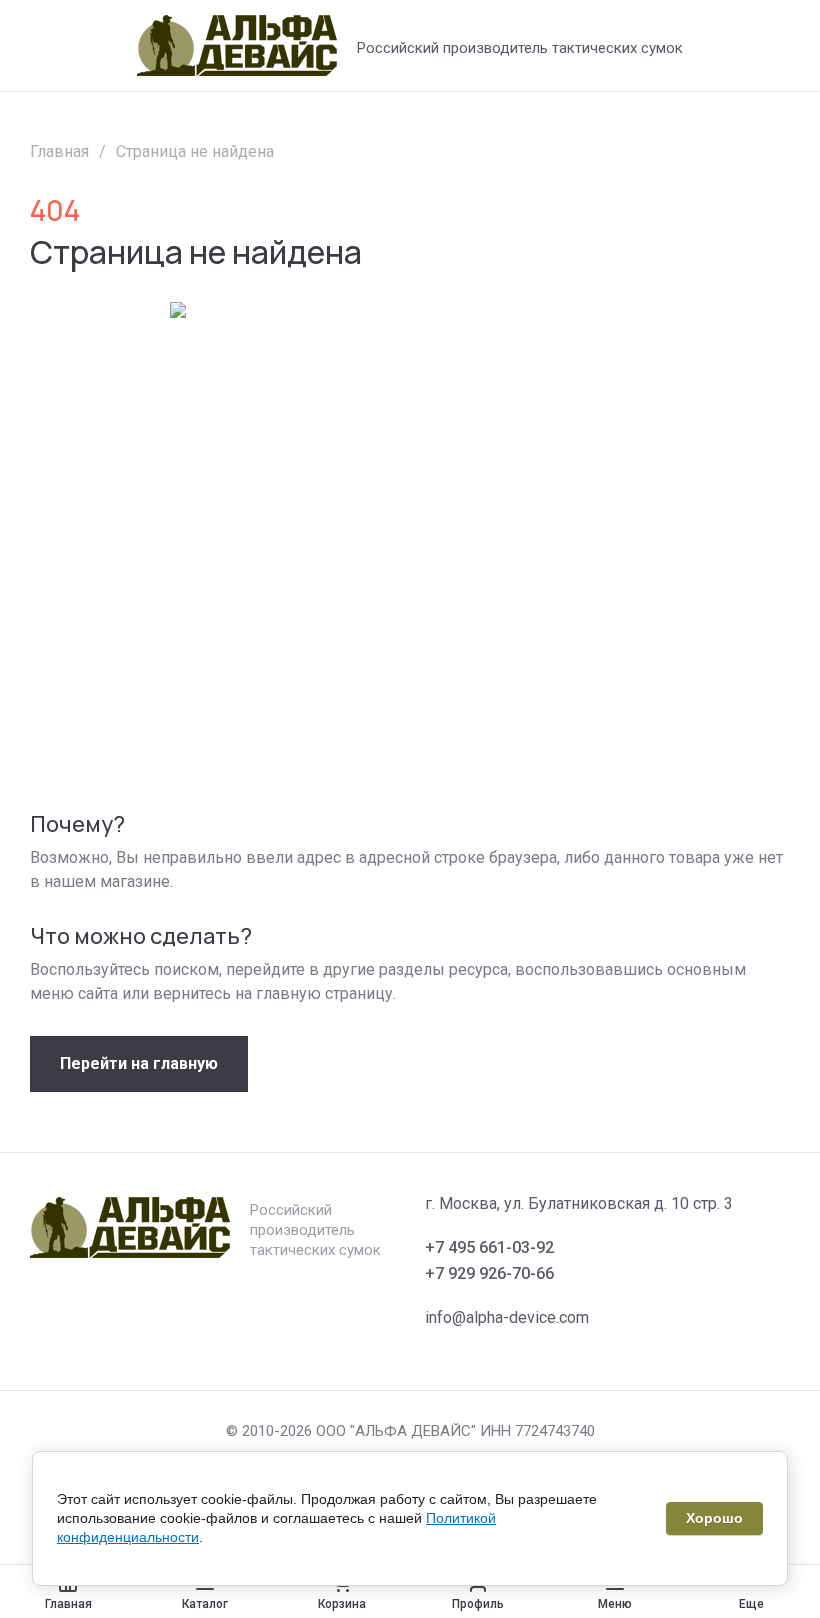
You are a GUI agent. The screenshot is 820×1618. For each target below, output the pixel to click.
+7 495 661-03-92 (489, 1247)
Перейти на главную (139, 1063)
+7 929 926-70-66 (489, 1273)
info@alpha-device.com (507, 1317)
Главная (59, 151)
